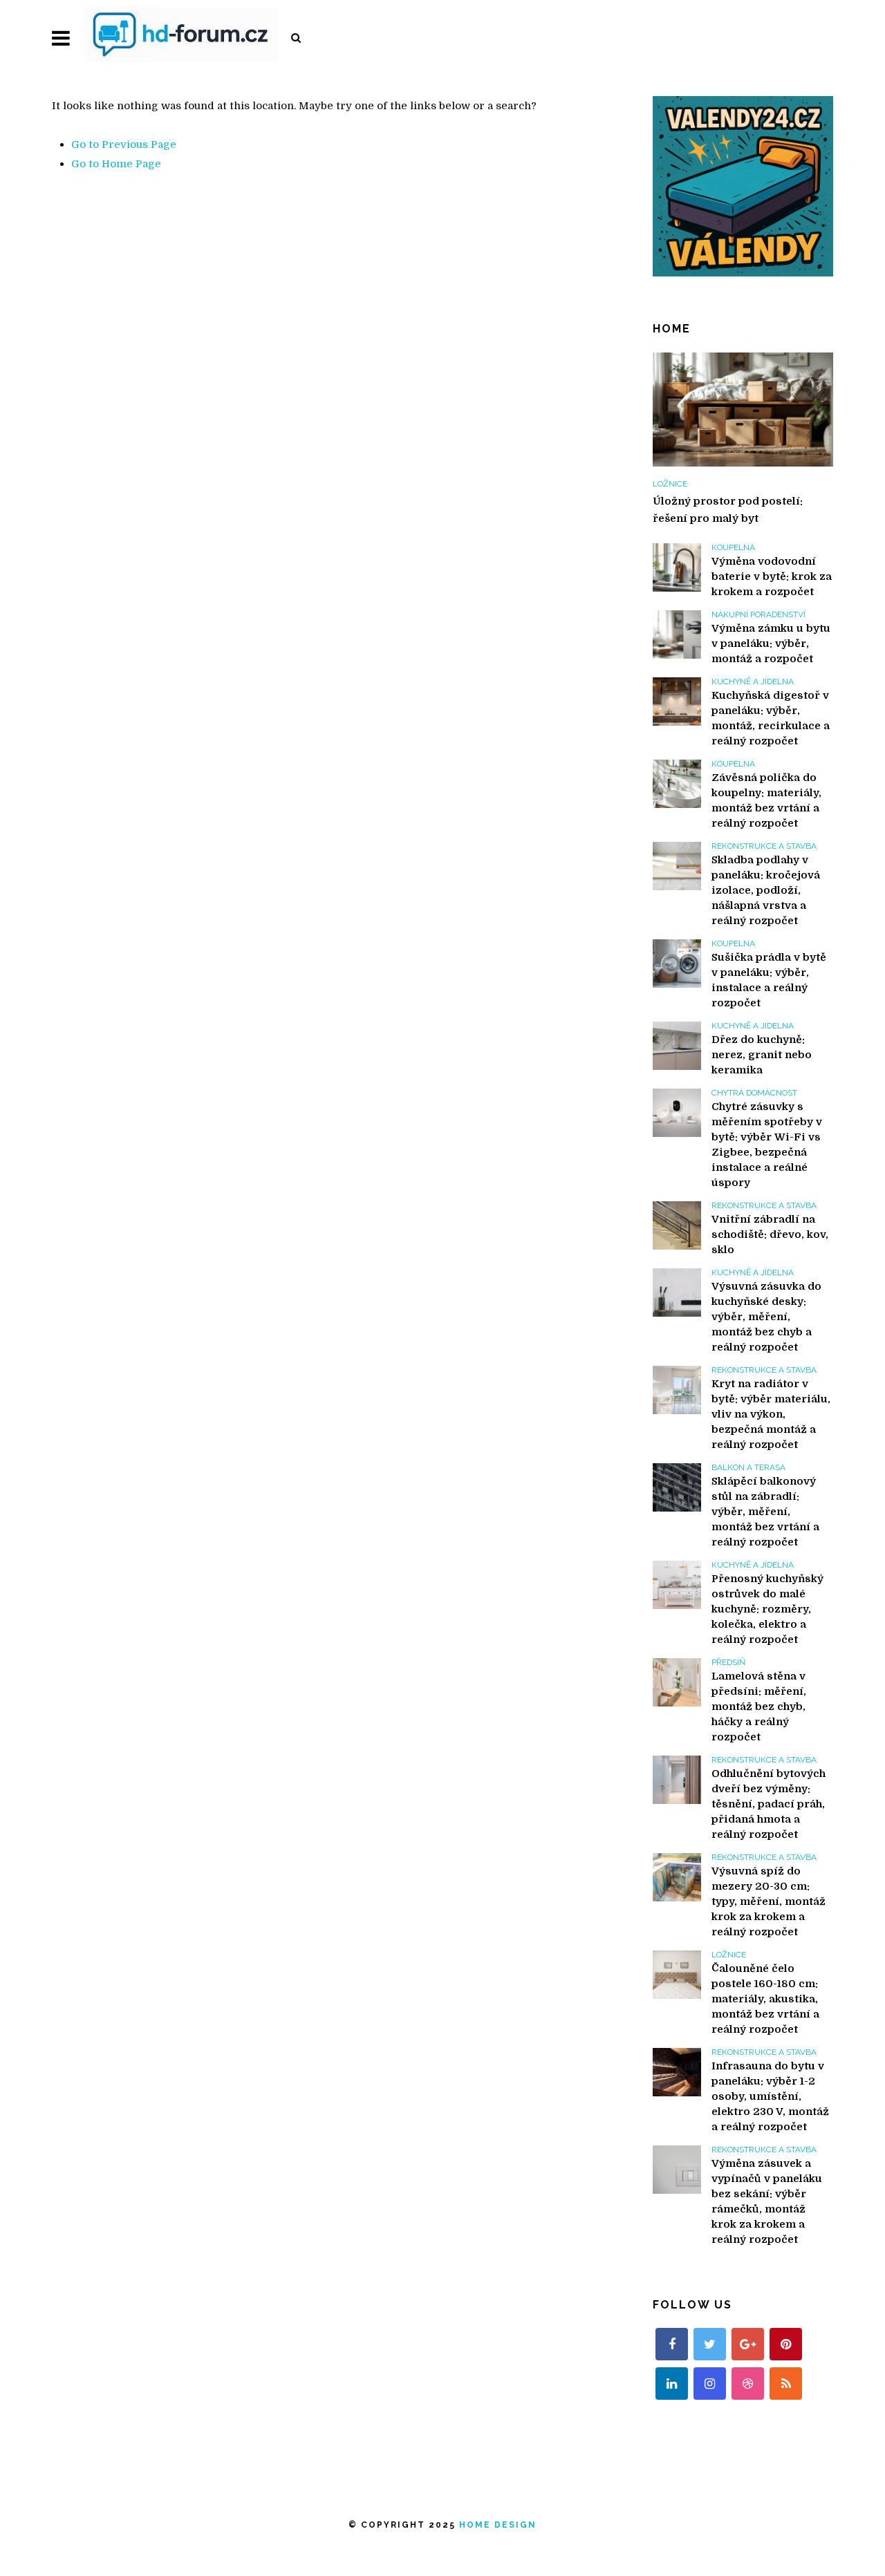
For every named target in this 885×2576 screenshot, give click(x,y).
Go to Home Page (116, 164)
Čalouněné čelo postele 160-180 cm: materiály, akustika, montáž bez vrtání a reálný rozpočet (765, 1999)
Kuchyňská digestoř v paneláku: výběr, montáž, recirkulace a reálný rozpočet (771, 718)
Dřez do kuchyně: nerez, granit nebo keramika (762, 1055)
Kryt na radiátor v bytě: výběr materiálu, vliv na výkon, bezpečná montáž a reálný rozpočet (771, 1414)
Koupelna (733, 547)
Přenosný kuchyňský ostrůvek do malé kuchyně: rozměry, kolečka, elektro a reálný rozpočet (767, 1609)
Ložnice (670, 484)
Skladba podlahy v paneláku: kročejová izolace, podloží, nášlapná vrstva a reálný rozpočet (766, 890)
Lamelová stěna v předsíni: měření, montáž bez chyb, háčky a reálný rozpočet (759, 1707)
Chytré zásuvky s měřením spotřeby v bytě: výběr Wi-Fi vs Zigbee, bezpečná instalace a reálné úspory (767, 1145)
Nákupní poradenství (758, 614)
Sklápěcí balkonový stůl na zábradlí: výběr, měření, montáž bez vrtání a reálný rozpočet (765, 1512)
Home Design (498, 2525)
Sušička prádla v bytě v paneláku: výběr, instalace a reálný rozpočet (769, 980)
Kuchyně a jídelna (753, 681)
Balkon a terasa (748, 1467)
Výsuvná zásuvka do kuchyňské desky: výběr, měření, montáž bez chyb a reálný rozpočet (766, 1317)
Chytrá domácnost (754, 1093)
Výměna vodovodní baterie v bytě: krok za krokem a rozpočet (772, 576)
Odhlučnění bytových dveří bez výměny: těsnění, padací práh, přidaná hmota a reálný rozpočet (768, 1804)
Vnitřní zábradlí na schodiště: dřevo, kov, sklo (770, 1234)
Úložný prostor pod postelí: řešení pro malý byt (728, 510)
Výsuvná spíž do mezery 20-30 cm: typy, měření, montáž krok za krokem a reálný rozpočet (768, 1901)
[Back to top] (846, 2537)
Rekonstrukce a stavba (764, 846)
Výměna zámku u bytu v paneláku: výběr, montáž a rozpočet (771, 643)
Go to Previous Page (124, 144)
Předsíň (728, 1662)
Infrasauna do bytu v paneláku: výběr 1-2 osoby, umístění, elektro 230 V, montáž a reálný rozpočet (770, 2096)
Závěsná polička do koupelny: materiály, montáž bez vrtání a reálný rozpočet (766, 800)
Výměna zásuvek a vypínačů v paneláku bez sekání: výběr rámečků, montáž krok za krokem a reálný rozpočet (767, 2201)
